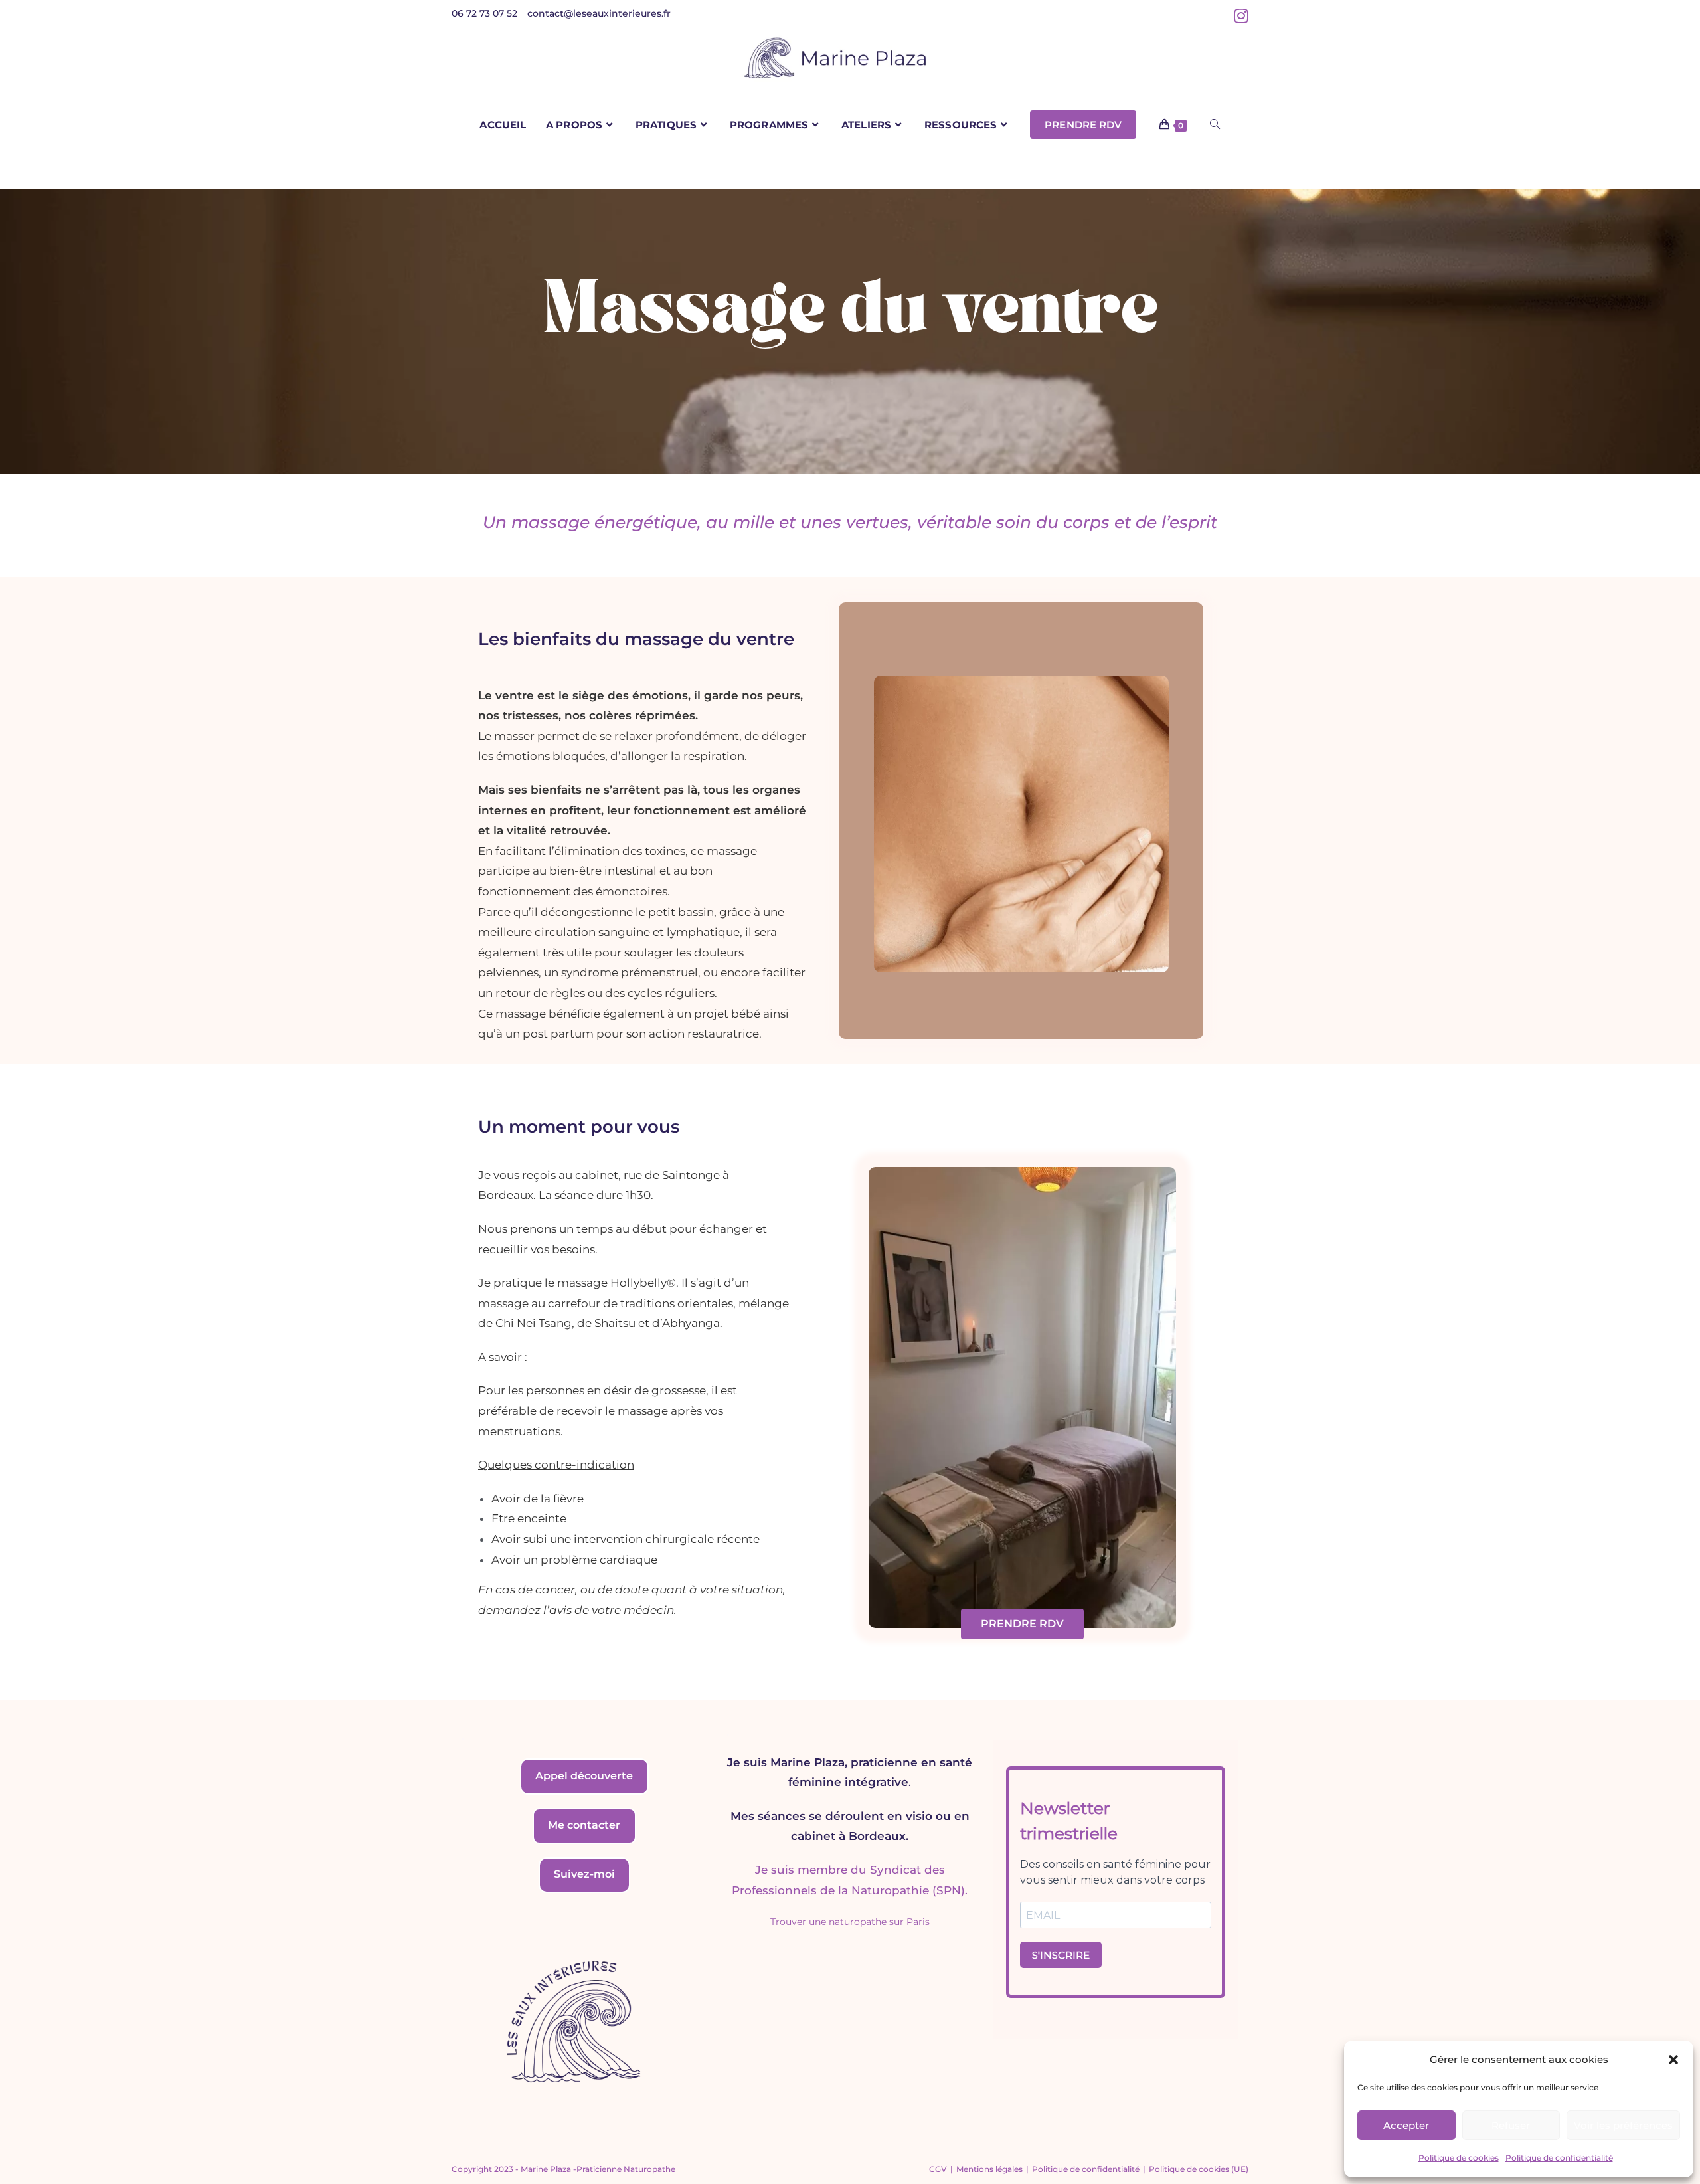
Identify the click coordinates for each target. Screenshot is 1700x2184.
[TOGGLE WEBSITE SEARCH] (1215, 125)
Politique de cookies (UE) (1199, 2169)
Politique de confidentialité (1559, 2158)
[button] (1673, 2060)
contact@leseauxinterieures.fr (599, 13)
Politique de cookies (1459, 2158)
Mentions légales (989, 2169)
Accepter (1406, 2125)
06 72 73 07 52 (484, 13)
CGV (938, 2169)
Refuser (1511, 2125)
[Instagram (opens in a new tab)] (1239, 16)
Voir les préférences (1623, 2125)
